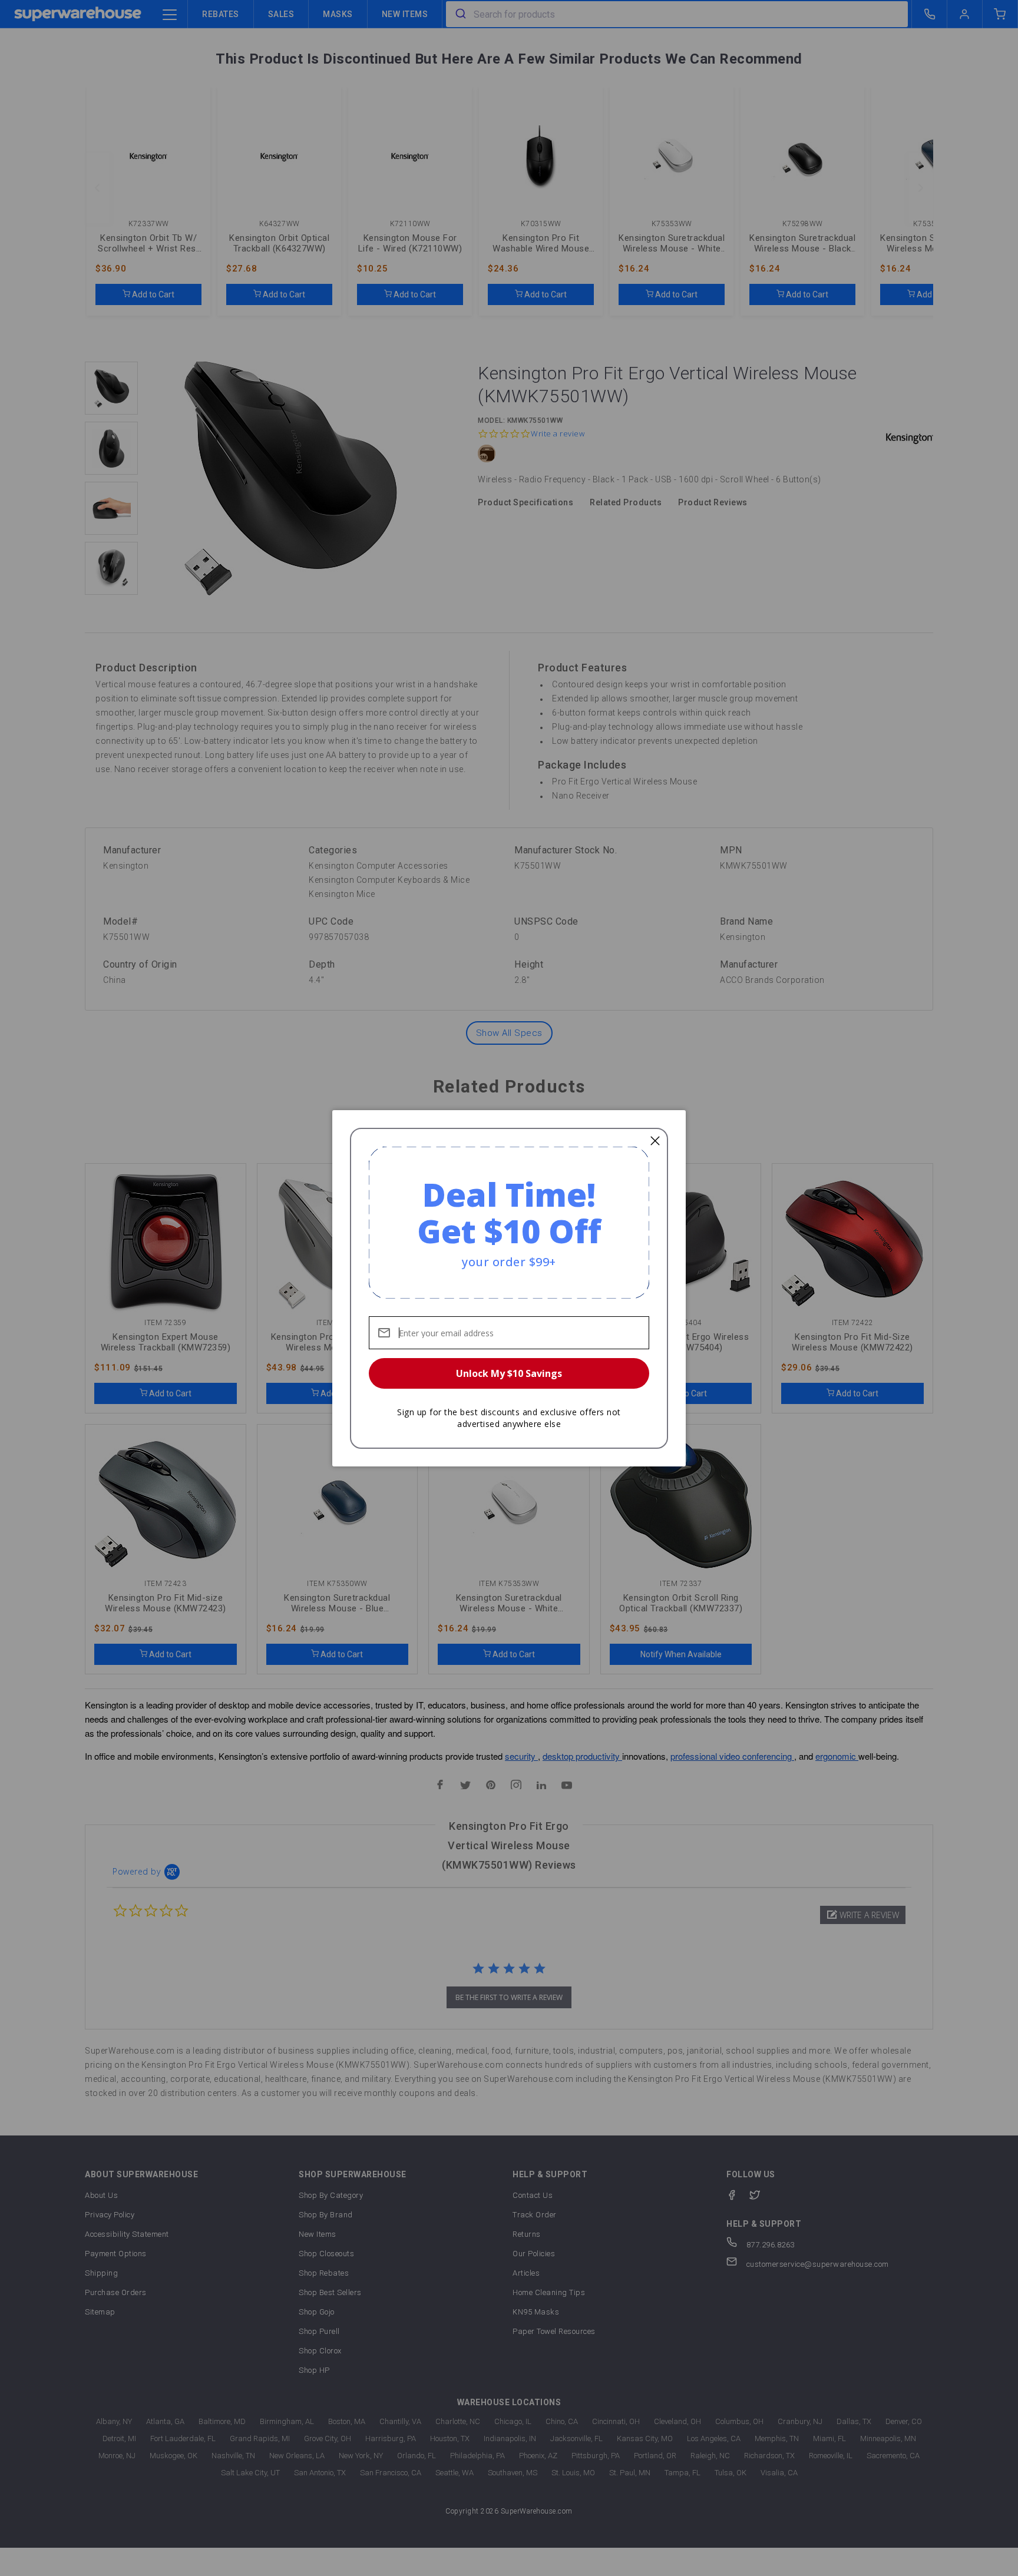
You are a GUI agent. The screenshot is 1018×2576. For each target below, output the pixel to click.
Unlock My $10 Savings (509, 1373)
